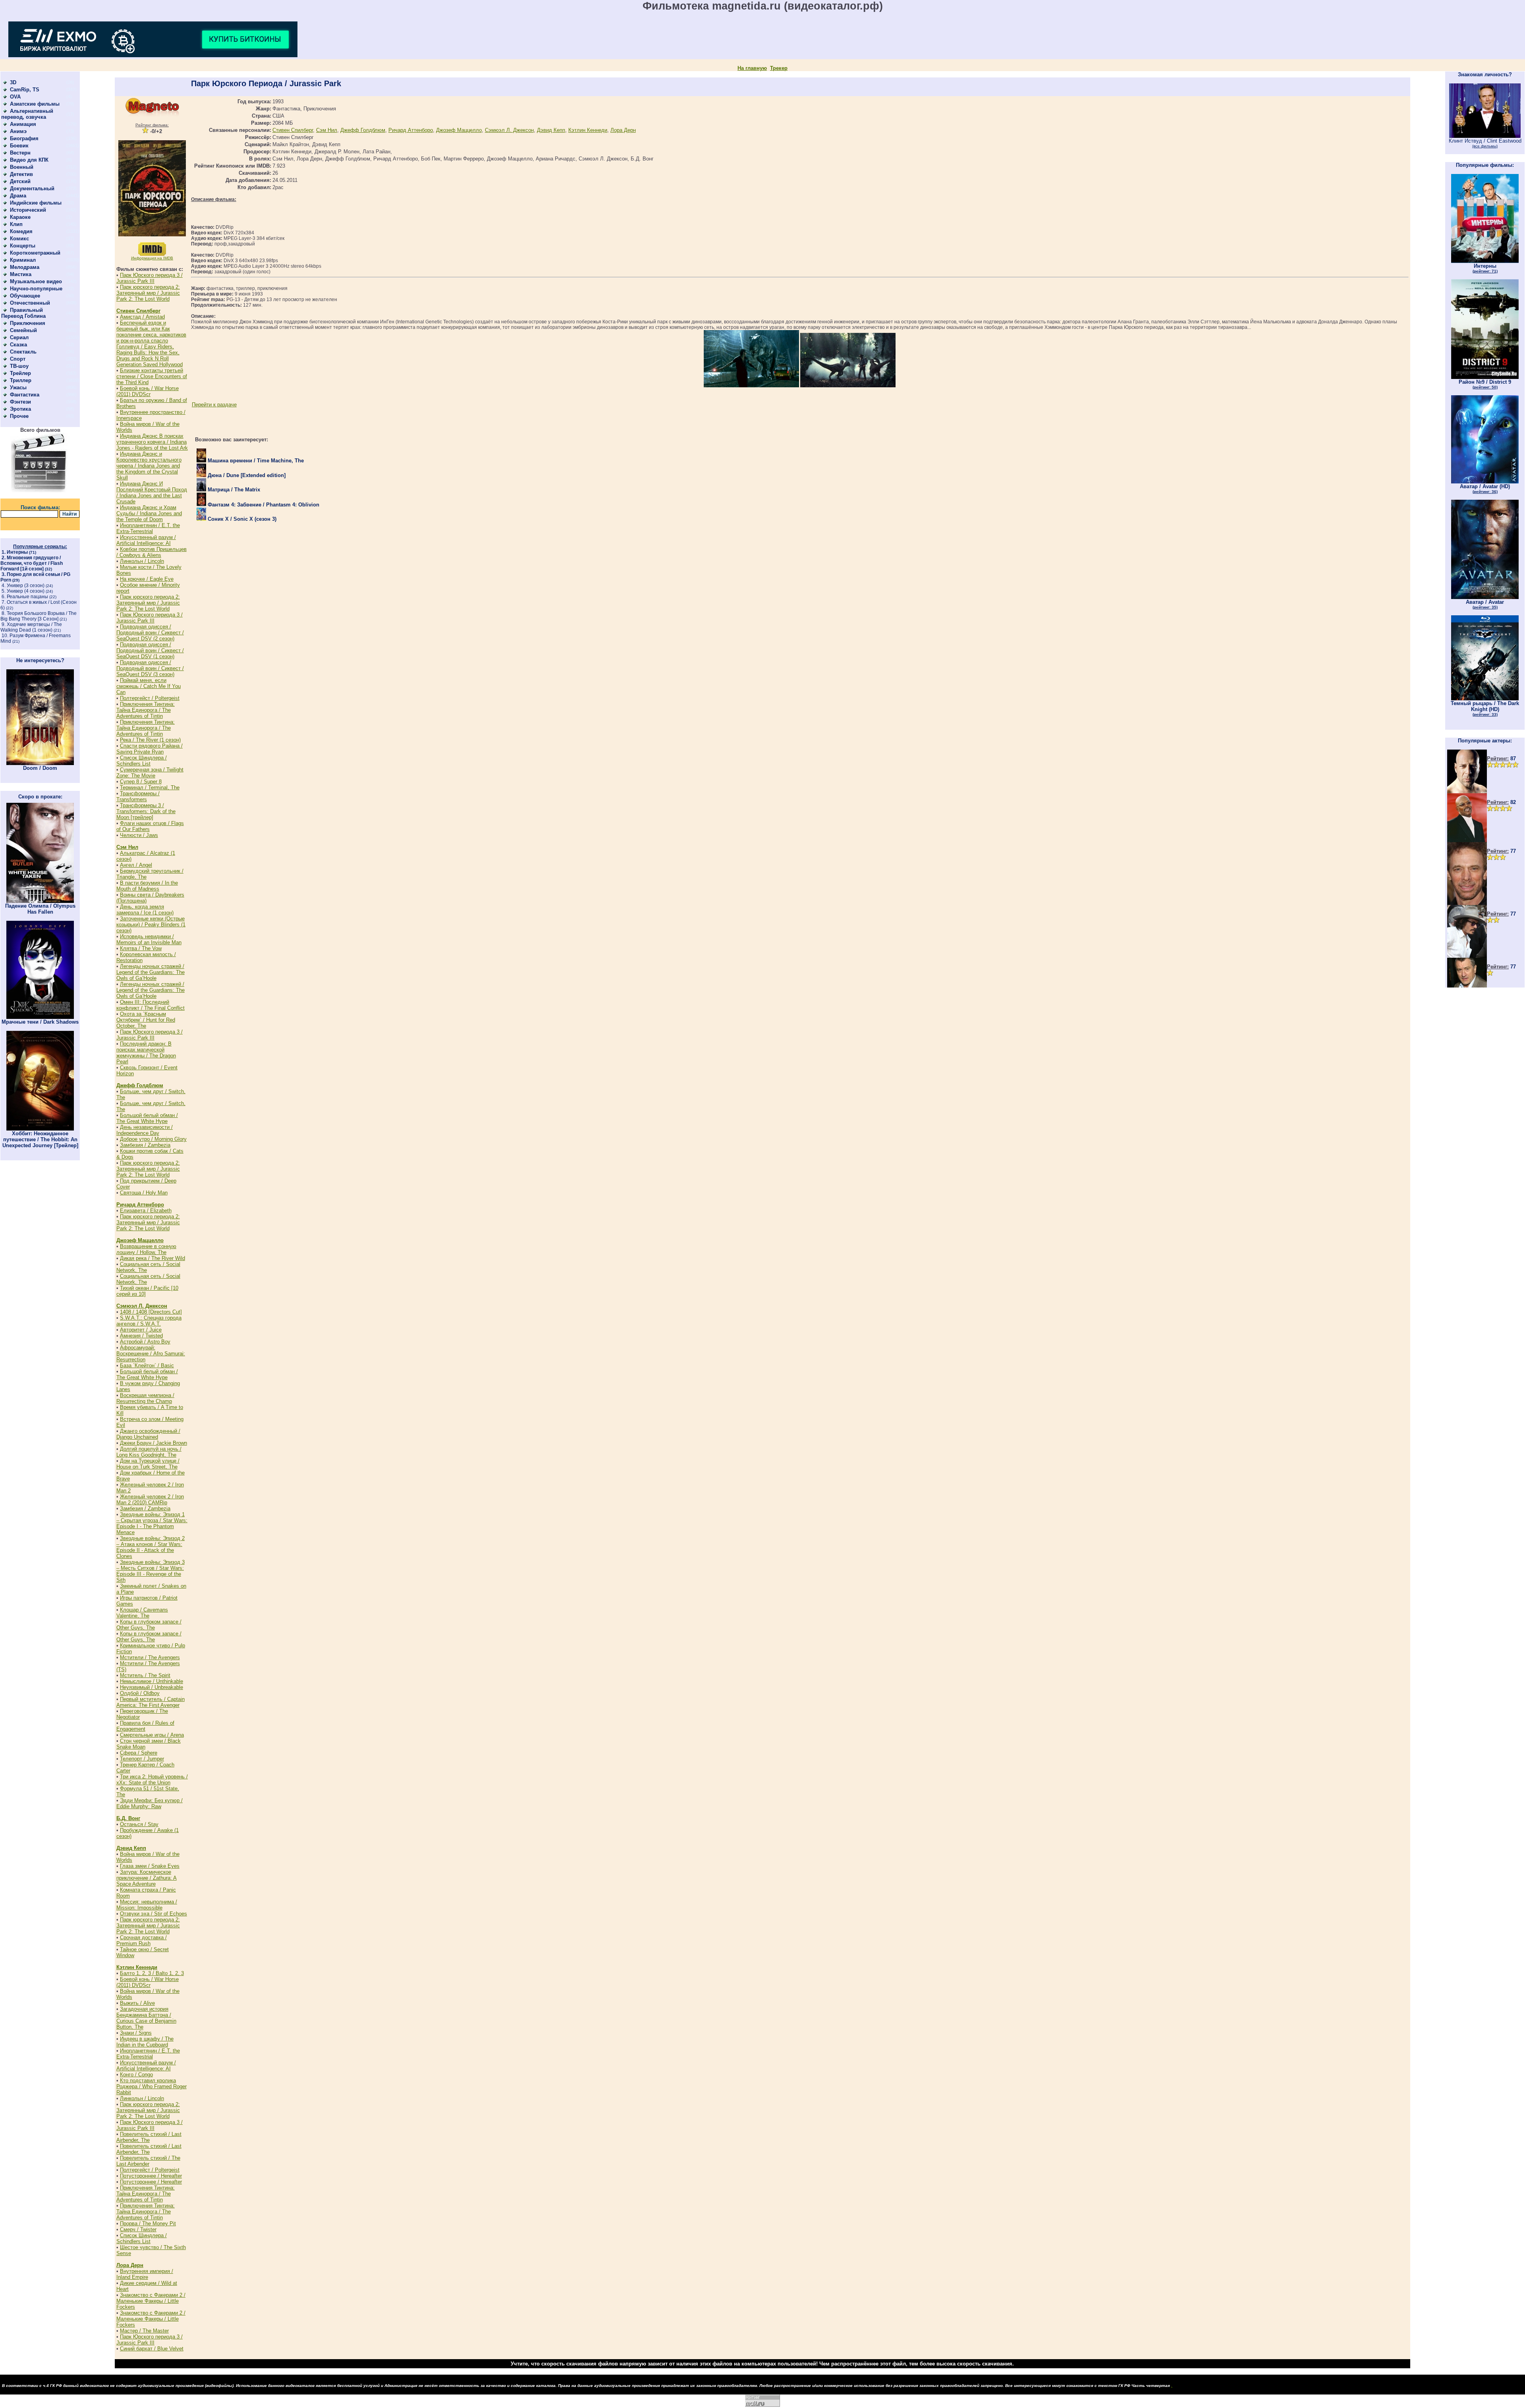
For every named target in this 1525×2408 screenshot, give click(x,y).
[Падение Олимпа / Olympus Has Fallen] (40, 901)
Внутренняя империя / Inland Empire (145, 2274)
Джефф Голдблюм (140, 1085)
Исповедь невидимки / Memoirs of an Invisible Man (149, 939)
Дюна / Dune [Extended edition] (246, 475)
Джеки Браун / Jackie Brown (153, 1443)
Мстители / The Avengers (150, 1657)
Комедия (21, 231)
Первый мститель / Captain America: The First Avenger (151, 1702)
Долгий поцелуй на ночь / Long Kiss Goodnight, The (149, 1452)
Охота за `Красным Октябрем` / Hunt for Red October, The (146, 1020)
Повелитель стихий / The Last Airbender (148, 2161)
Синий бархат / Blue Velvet (152, 2349)
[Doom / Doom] (40, 763)
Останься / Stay (139, 1824)
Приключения (28, 323)
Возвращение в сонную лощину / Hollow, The (146, 1249)
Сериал (19, 337)
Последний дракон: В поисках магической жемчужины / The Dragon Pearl (146, 1053)
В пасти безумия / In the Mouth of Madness (147, 886)
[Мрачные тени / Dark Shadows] (40, 1017)
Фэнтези (20, 402)
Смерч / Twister (138, 2229)
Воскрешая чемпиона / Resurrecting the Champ (145, 1398)
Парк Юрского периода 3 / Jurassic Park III (150, 278)
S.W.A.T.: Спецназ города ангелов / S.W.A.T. (149, 1321)
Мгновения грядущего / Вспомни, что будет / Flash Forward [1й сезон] (32, 563)
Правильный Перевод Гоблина (23, 313)
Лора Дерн (130, 2265)
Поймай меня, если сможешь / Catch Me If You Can (149, 686)
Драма (18, 196)
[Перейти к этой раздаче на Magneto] (152, 115)
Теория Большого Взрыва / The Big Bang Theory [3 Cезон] (39, 616)
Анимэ (18, 131)
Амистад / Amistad (142, 317)
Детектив (21, 174)
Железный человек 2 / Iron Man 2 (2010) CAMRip (150, 1500)
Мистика (21, 274)
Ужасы (18, 387)
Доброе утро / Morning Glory (153, 1139)
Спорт (18, 359)
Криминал (23, 260)
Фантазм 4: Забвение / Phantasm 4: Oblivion (263, 505)
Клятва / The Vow (141, 948)
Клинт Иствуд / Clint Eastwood (1485, 143)
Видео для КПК (29, 160)
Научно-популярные (36, 289)
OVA (15, 97)
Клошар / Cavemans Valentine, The (142, 1613)
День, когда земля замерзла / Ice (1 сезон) (145, 910)
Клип (16, 224)
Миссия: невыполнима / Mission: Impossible (147, 1905)
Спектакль (23, 352)
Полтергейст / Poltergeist (150, 698)
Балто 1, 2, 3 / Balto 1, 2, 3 (152, 1973)
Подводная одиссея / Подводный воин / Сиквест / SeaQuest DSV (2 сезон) (150, 633)
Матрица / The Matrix (233, 490)
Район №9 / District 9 (1485, 384)
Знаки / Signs (136, 2033)
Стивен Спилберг (138, 311)
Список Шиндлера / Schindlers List (142, 761)
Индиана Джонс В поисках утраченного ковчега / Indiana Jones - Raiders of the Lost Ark (152, 442)
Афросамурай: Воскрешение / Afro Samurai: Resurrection (151, 1354)
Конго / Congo (136, 2075)
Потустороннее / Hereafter (151, 2176)
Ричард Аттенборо (140, 1205)
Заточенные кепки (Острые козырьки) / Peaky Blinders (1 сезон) (151, 925)
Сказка (18, 345)
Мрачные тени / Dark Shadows (40, 1022)
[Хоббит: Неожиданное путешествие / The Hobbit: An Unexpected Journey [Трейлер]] (40, 1129)
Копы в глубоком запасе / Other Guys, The (149, 1625)
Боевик (19, 146)
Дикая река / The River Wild (152, 1258)
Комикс (19, 239)
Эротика (20, 409)
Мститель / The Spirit (145, 1675)
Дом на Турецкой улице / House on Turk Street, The (148, 1464)
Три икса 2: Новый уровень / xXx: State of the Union (152, 1780)
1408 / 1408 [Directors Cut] (151, 1312)
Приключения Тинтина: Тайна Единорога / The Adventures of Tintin (146, 710)
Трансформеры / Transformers (138, 796)
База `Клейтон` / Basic (147, 1365)
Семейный (23, 330)
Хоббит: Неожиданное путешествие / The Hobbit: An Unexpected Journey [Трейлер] (40, 1139)
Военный (22, 167)
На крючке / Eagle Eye (147, 579)
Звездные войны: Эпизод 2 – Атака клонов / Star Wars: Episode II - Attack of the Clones (151, 1547)
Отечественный (30, 303)
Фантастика (25, 395)
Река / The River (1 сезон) (150, 740)
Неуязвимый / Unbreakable (152, 1687)
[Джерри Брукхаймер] (1467, 903)
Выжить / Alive (137, 2003)
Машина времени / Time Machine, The (255, 461)
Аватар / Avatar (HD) (1485, 489)
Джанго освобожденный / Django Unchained (148, 1434)
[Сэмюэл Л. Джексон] (1467, 840)
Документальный (32, 188)
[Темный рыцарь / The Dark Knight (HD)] (1485, 699)
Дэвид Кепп (131, 1848)
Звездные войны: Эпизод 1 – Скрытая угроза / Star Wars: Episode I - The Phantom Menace (152, 1523)
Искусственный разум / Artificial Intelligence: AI (146, 540)
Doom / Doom (40, 768)
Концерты (23, 246)
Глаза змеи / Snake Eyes (150, 1866)
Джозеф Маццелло (140, 1240)
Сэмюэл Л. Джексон (142, 1306)
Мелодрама (25, 267)
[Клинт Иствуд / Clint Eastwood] (1485, 136)
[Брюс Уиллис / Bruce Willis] (1467, 791)
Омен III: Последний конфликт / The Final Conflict (151, 1005)
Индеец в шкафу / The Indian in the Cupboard (145, 2042)
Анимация (23, 124)
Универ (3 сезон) (26, 586)
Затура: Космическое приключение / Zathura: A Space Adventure (147, 1878)
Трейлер (20, 373)
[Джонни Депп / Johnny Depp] (1467, 956)
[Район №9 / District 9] (1485, 377)
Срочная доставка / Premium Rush (142, 1940)
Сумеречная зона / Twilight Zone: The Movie (150, 773)
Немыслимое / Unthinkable (152, 1681)
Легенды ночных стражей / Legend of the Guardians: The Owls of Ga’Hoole (151, 972)
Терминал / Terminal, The (150, 788)
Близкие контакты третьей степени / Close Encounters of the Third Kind (152, 376)
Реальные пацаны (27, 597)
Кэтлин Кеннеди (137, 1967)
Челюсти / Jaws (139, 835)
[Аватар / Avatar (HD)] (1485, 482)
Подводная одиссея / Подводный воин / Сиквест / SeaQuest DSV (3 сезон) (150, 668)
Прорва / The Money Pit (148, 2223)
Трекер (779, 68)
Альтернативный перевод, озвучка (27, 114)
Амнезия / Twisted (141, 1336)
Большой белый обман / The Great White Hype (147, 1118)
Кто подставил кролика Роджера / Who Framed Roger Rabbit (152, 2086)
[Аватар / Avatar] (1485, 597)
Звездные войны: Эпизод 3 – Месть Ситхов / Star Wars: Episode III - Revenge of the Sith (151, 1571)
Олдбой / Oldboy (140, 1693)
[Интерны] (1485, 261)
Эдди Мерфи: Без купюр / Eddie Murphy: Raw (150, 1803)
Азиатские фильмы (35, 104)
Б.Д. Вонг (128, 1818)
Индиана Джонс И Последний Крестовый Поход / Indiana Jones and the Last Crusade (152, 493)
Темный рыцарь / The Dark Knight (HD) (1485, 708)
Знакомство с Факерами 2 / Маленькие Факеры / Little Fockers (151, 2301)
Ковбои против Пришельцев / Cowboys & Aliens (152, 552)
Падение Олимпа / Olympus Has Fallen (40, 909)
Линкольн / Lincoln (142, 561)
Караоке (20, 217)
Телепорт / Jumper (142, 1759)
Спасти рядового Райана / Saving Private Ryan (150, 749)
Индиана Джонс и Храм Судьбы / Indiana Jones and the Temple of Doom (149, 513)
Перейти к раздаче (214, 405)
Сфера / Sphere (139, 1753)
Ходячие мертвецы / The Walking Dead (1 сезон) (31, 627)
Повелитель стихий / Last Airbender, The (149, 2137)
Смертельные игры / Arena (152, 1735)
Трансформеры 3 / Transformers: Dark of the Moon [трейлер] (146, 811)
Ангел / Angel (136, 865)
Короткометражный (35, 253)
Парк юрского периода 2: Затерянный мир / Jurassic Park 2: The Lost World (148, 293)
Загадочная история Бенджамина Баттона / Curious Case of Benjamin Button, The (146, 2018)
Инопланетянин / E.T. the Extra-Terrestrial (148, 528)
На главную (752, 68)
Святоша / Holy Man (144, 1193)
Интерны (17, 552)
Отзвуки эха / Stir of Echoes (153, 1914)
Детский (20, 181)
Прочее (19, 416)
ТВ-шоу (19, 366)
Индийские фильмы (36, 203)
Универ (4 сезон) (26, 591)
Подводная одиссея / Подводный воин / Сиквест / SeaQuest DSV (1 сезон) (150, 650)
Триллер (21, 380)
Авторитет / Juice (141, 1330)
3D (13, 82)
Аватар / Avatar (1485, 604)
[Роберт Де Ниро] (1467, 986)
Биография (24, 138)
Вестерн (20, 153)
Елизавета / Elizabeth (146, 1211)
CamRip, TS (25, 90)
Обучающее (25, 296)
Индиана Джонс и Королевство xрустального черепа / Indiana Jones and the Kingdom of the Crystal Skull (149, 466)
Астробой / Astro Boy (145, 1342)
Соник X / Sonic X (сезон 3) (241, 519)
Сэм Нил (127, 847)
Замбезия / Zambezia (145, 1145)
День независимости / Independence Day (145, 1130)
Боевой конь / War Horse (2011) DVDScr (148, 391)
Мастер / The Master (144, 2331)
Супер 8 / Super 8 (141, 782)
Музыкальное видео (36, 281)
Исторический (28, 210)
